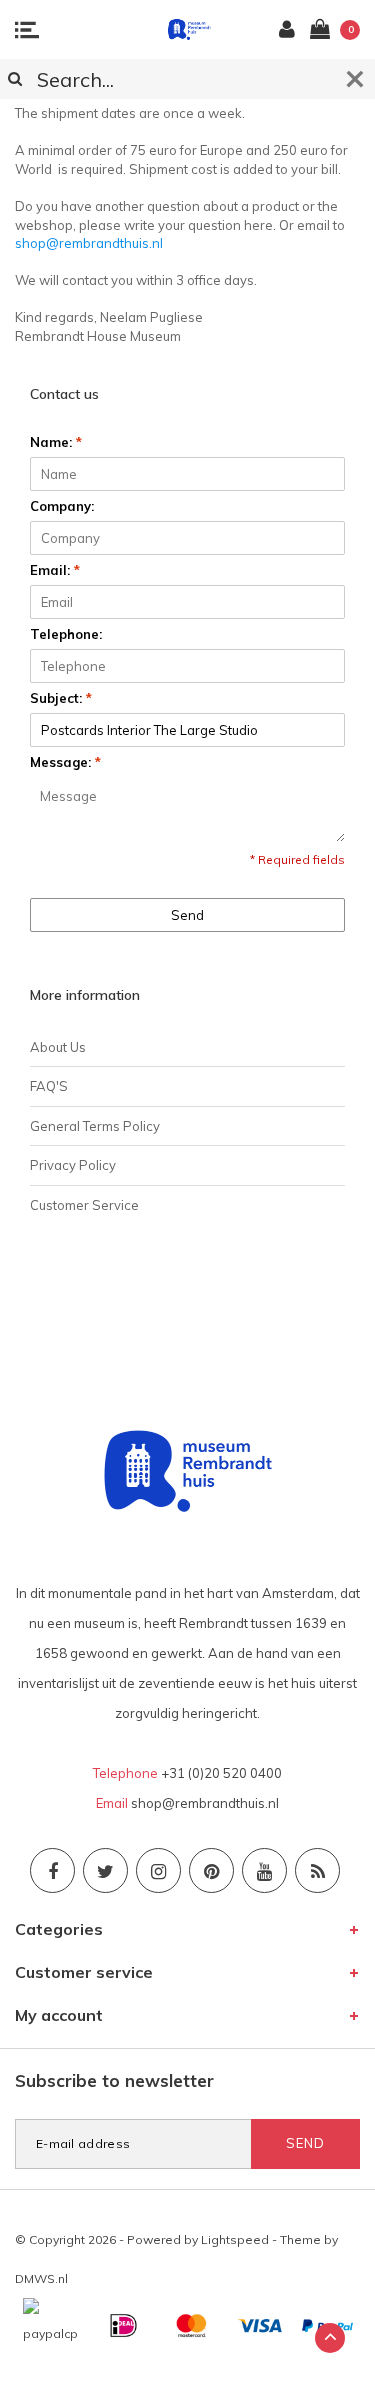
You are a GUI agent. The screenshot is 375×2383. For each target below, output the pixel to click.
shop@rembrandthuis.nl (89, 243)
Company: (62, 506)
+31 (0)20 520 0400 (221, 1773)
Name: (56, 442)
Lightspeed (235, 2239)
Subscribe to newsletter (114, 2080)
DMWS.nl (41, 2278)
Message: (65, 762)
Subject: (61, 698)
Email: (55, 570)
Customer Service (84, 1205)
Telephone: (66, 634)
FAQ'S (49, 1086)
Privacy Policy (73, 1165)
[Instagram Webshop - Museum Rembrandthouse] (158, 1870)
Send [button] (187, 915)
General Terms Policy (95, 1126)
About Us (58, 1047)
